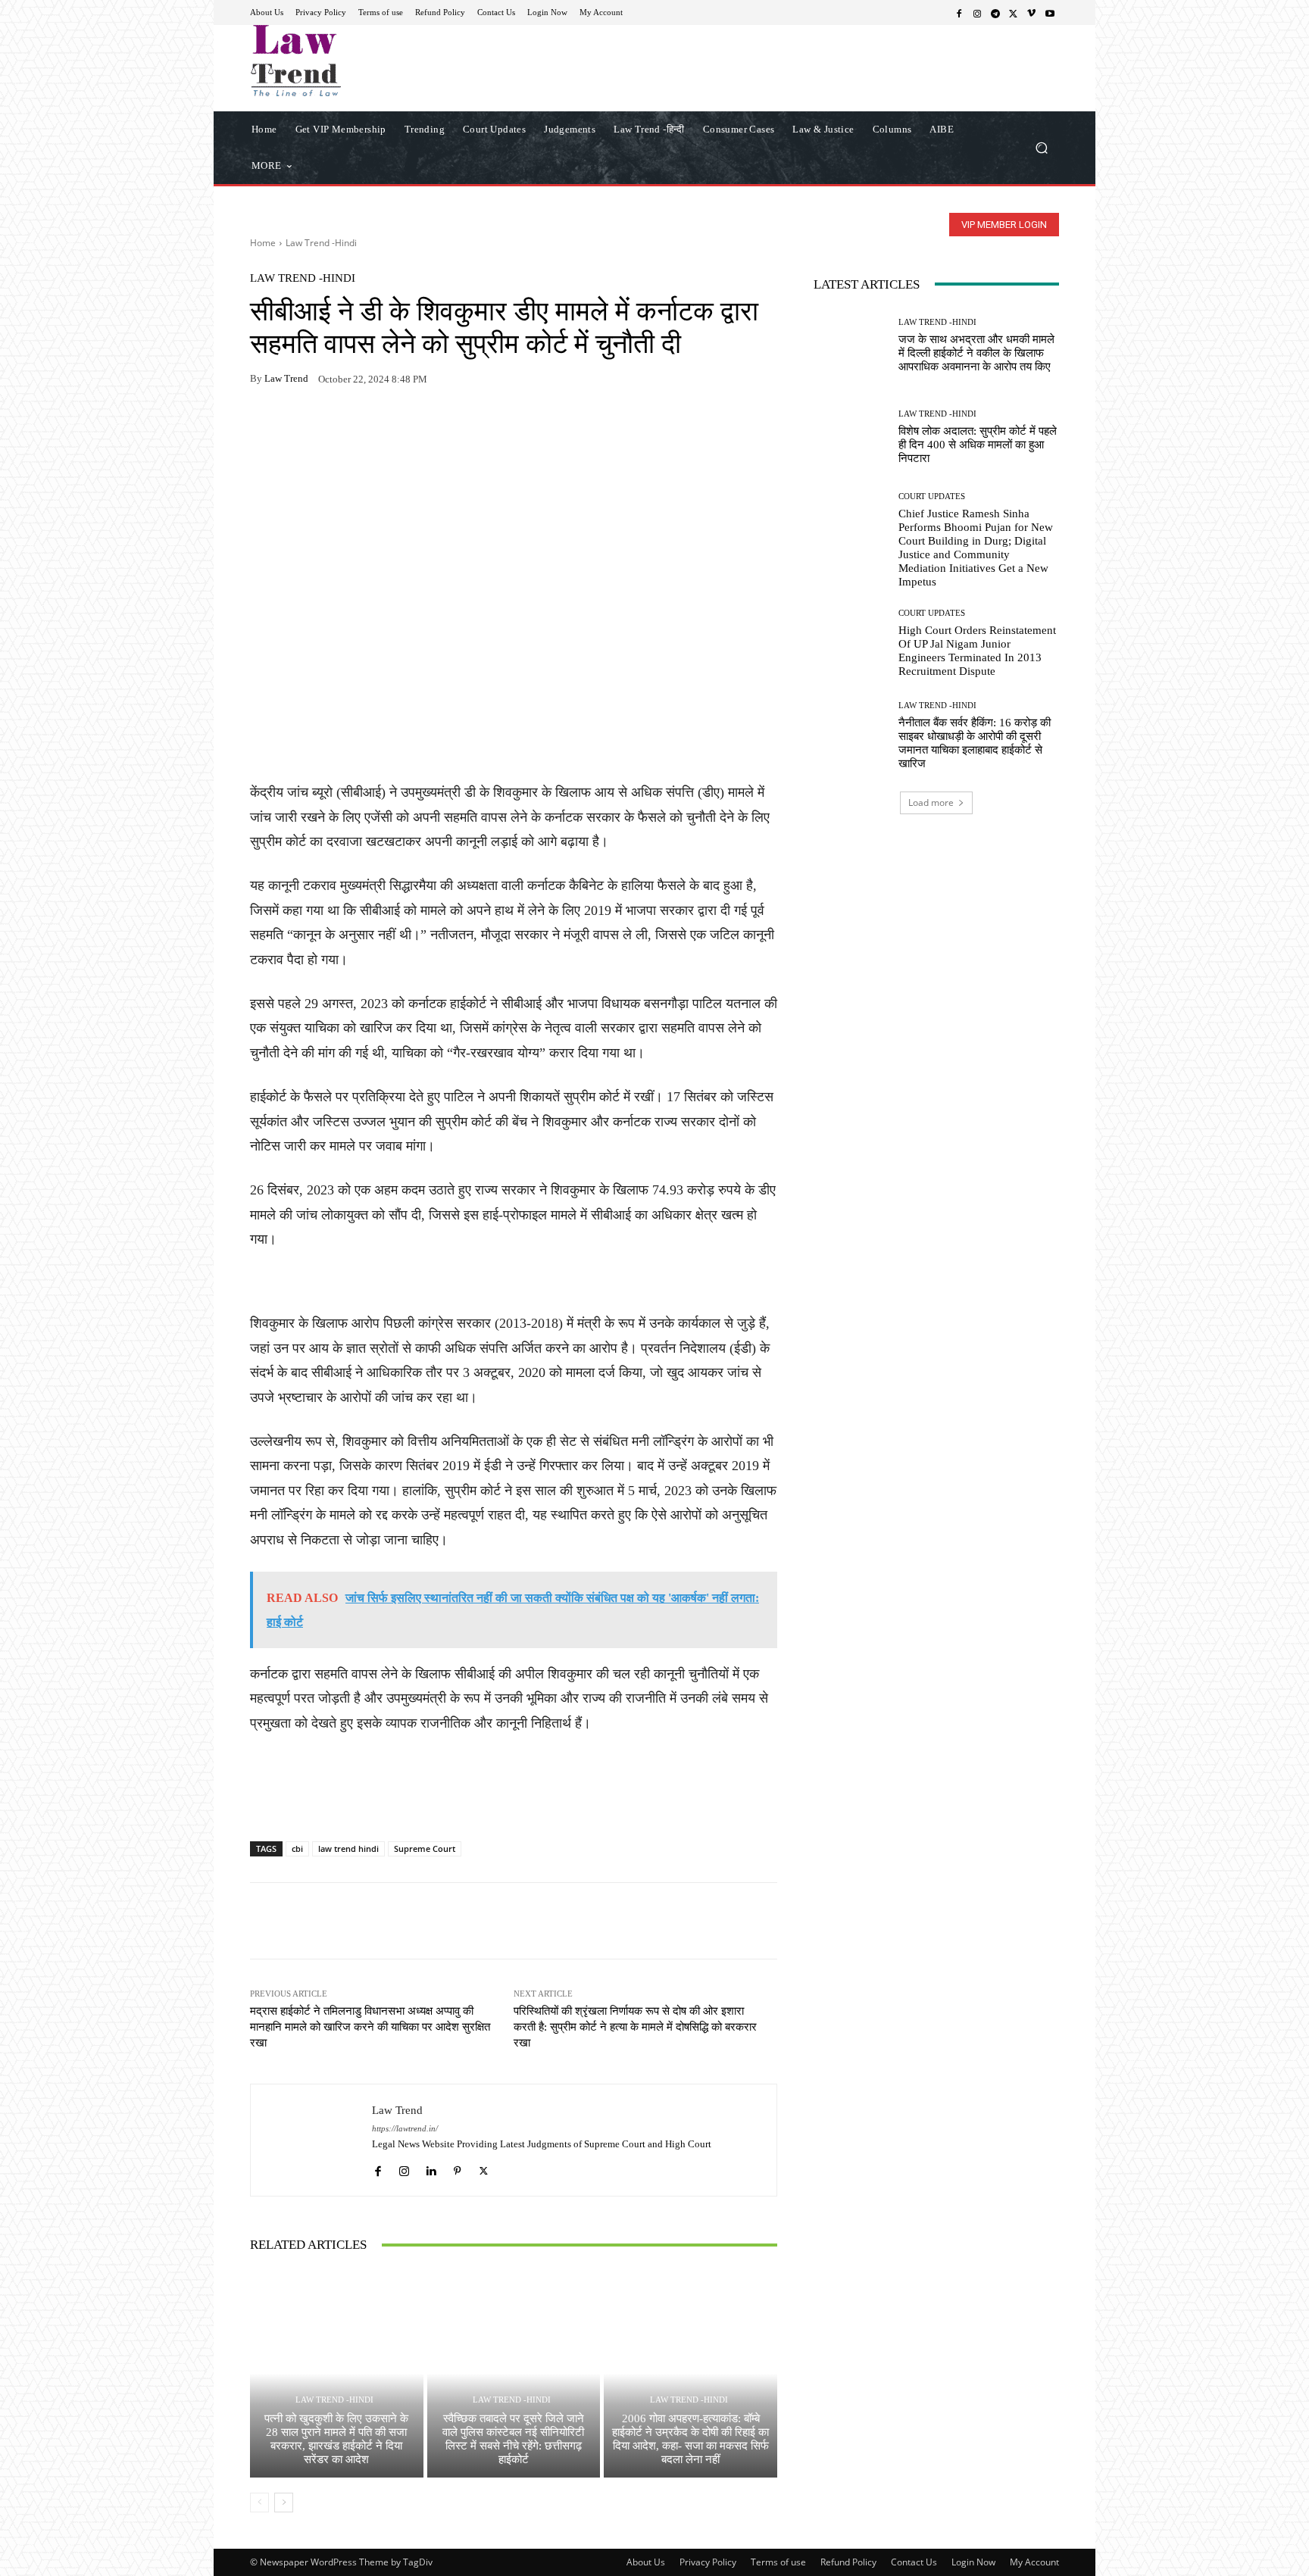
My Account (1034, 2562)
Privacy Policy (708, 2562)
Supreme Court (425, 1848)
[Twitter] (1014, 13)
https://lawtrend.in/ (405, 2129)
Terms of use (778, 2562)
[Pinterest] (405, 426)
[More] (440, 426)
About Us (646, 2562)
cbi (297, 1848)
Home (263, 243)
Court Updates (932, 496)
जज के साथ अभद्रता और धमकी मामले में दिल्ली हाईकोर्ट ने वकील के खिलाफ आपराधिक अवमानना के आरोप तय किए (976, 353)
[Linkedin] (431, 2167)
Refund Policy (848, 2562)
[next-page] (284, 2503)
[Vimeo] (1032, 13)
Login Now (973, 2562)
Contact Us (914, 2562)
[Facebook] (959, 13)
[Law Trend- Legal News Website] (359, 61)
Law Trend (286, 378)
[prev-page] (259, 2503)
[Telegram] (995, 13)
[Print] (370, 426)
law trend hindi (348, 1848)
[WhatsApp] (300, 426)
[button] (1041, 147)
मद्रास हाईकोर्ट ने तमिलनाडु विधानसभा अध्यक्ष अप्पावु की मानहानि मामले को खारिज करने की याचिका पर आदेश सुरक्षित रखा (370, 2027)
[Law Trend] (311, 2140)
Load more (931, 802)
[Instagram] (977, 13)
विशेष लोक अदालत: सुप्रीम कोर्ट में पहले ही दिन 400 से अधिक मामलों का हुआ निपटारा (978, 445)
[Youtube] (1050, 13)
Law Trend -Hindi (321, 243)
